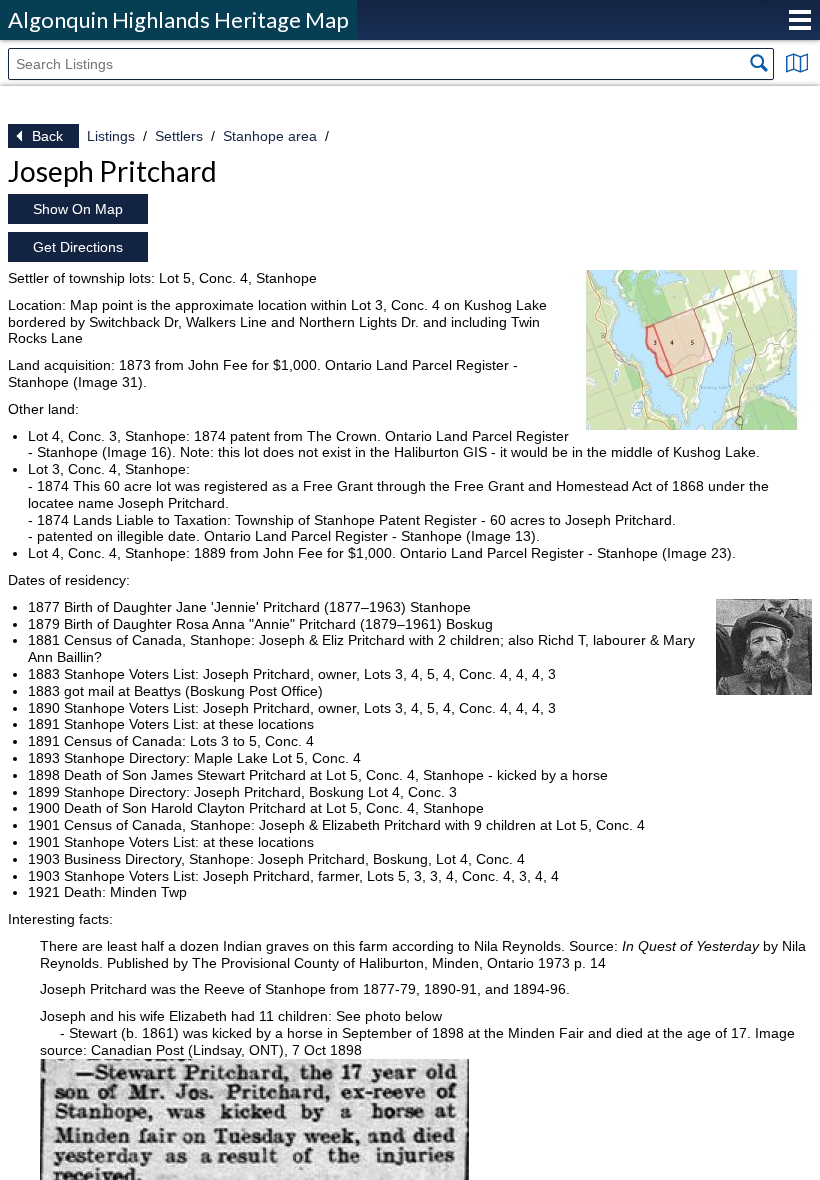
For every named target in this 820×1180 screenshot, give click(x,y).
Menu (800, 20)
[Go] (759, 63)
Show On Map (78, 209)
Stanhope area (270, 136)
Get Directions (78, 247)
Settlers (179, 136)
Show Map (797, 63)
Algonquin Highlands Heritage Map (178, 19)
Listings (111, 136)
